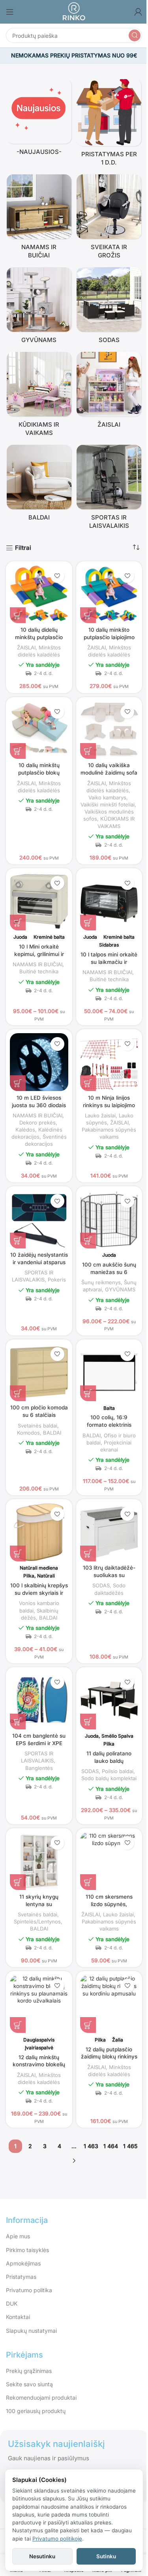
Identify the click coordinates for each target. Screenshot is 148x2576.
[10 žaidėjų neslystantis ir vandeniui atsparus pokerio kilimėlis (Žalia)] (39, 1219)
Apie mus (18, 2236)
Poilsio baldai (118, 1771)
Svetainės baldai (37, 1426)
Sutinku (106, 2556)
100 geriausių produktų (36, 2411)
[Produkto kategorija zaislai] (109, 392)
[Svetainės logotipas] (74, 11)
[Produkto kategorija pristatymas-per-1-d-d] (109, 125)
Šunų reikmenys (101, 1282)
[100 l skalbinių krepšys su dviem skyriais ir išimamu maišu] (39, 1532)
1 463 (91, 2146)
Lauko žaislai (100, 1115)
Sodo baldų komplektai (109, 1778)
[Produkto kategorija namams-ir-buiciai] (39, 219)
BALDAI (52, 1433)
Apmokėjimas (23, 2263)
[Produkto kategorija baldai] (39, 485)
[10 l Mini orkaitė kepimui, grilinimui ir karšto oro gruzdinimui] (39, 901)
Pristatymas (21, 2277)
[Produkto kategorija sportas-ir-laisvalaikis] (109, 489)
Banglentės (39, 1768)
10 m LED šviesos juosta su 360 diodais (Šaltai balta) (39, 1105)
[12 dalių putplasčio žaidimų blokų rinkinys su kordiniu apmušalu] (109, 2004)
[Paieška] (135, 35)
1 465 (130, 2146)
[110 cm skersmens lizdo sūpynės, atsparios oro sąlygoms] (109, 1861)
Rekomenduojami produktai (41, 2398)
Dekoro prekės (37, 1122)
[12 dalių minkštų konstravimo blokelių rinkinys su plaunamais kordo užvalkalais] (39, 2004)
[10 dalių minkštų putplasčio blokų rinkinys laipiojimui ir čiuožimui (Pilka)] (39, 730)
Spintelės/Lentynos (37, 1921)
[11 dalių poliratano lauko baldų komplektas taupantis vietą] (109, 1700)
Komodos (28, 1433)
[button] (18, 615)
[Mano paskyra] (138, 12)
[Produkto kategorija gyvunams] (39, 308)
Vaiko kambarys (107, 797)
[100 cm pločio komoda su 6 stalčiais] (39, 1372)
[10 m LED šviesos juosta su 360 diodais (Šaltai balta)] (39, 1062)
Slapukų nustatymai (31, 2331)
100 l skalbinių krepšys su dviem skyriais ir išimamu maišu (39, 1593)
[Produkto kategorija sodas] (109, 308)
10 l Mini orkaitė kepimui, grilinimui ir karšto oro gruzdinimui (39, 954)
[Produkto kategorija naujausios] (39, 119)
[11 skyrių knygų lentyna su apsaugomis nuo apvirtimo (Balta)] (39, 1861)
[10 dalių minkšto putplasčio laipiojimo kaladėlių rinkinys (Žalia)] (109, 594)
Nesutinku (42, 2556)
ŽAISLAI (26, 647)
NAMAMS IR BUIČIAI (37, 964)
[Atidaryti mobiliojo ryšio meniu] (10, 12)
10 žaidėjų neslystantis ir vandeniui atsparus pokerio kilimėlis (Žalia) (39, 1262)
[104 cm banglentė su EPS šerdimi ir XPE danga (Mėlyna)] (39, 1700)
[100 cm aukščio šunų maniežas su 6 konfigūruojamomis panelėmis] (109, 1219)
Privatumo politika (29, 2290)
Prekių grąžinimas (29, 2371)
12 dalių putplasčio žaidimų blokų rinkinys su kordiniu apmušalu (109, 2057)
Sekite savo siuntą (29, 2384)
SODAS (101, 1585)
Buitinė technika (39, 971)
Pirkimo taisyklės (27, 2250)
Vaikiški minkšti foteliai (108, 804)
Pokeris (57, 1280)
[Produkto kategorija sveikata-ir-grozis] (109, 219)
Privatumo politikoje (57, 2539)
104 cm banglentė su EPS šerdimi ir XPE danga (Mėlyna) (39, 1743)
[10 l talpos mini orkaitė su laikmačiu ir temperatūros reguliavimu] (109, 901)
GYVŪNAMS (120, 1289)
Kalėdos (25, 1130)
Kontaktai (18, 2317)
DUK (12, 2303)
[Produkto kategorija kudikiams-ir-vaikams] (39, 396)
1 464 (111, 2146)
